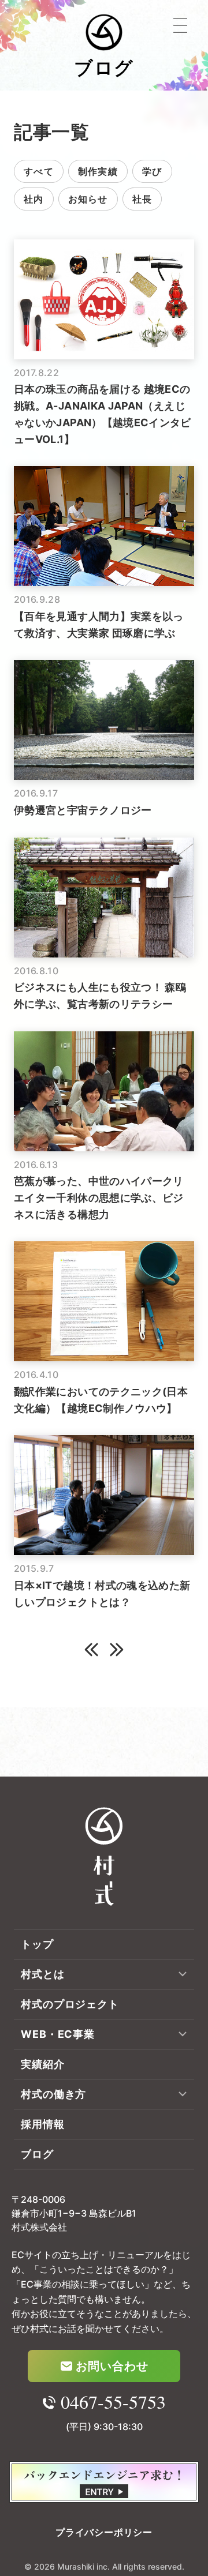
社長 (142, 199)
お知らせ (88, 199)
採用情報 (43, 2124)
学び (152, 171)
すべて (39, 171)
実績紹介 (43, 2064)
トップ (37, 1944)
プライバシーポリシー (104, 2532)
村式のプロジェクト (70, 2004)
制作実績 (98, 171)
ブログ (37, 2154)
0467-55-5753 (113, 2402)
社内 (34, 199)
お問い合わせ (112, 2366)
